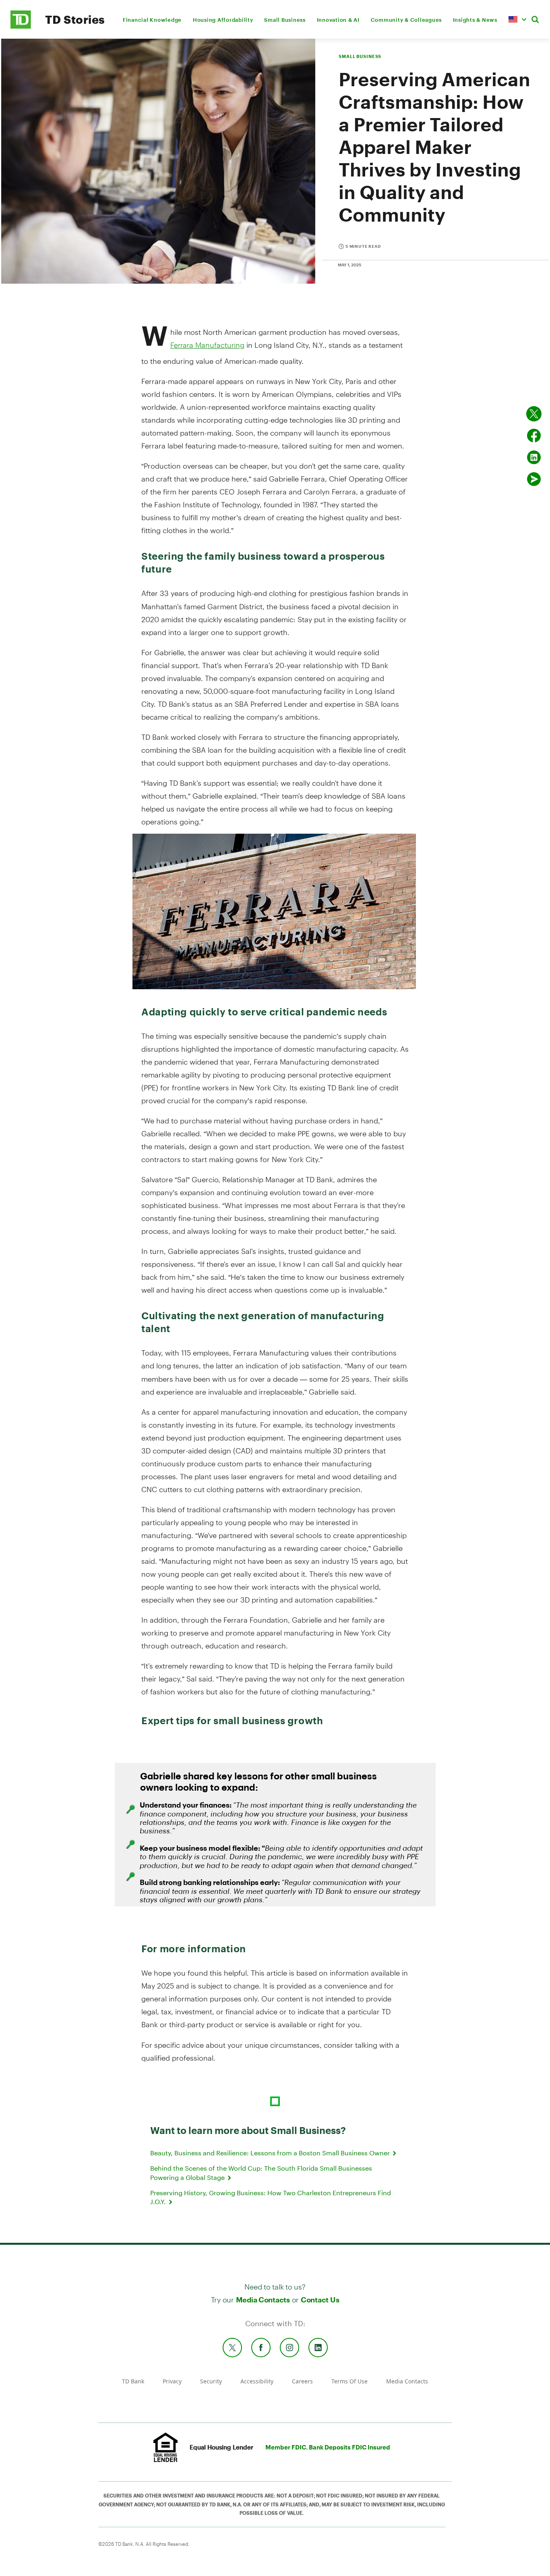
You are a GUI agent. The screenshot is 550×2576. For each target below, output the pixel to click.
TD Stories (75, 19)
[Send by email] (534, 479)
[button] (517, 19)
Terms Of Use (349, 2381)
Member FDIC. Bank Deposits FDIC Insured (328, 2447)
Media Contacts (263, 2300)
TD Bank (133, 2381)
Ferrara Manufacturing (207, 345)
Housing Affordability (223, 20)
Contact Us (320, 2300)
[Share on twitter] (534, 414)
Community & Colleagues (406, 20)
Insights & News (475, 20)
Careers (302, 2381)
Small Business (285, 20)
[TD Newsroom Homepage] (21, 26)
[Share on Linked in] (534, 457)
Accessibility (257, 2381)
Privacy (172, 2381)
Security (211, 2381)
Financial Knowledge (152, 20)
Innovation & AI (338, 20)
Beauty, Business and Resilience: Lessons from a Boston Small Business (271, 2153)
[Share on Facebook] (534, 436)
